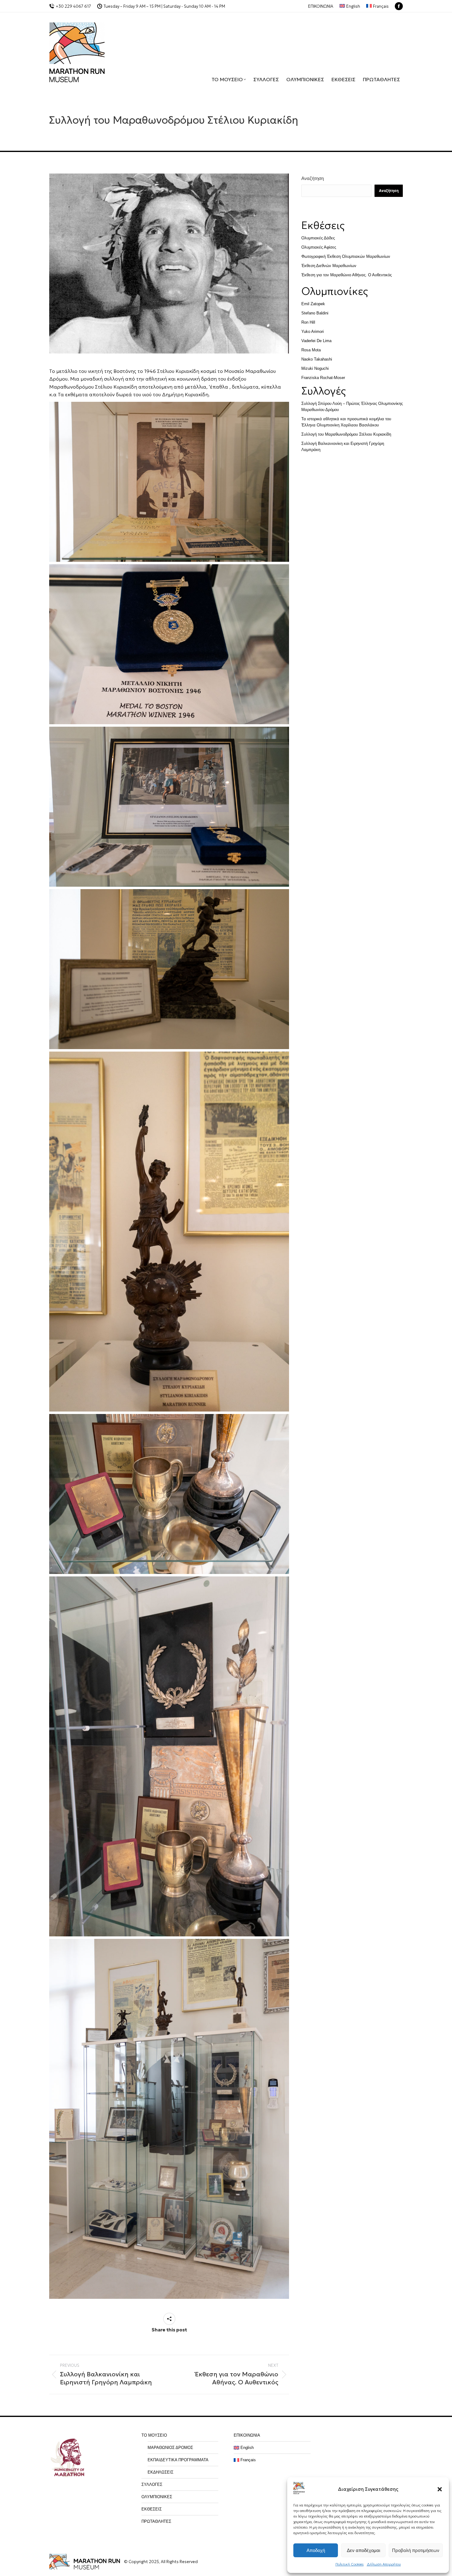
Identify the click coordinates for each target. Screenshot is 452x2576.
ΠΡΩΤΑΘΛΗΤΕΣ (156, 2521)
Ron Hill (308, 322)
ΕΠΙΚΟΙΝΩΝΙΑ (247, 2435)
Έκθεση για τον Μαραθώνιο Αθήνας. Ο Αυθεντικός (347, 275)
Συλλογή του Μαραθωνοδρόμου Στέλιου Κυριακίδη (346, 434)
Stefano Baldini (315, 313)
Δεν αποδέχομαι (363, 2550)
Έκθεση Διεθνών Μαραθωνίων (329, 266)
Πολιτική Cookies (350, 2564)
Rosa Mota (311, 350)
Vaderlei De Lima (316, 341)
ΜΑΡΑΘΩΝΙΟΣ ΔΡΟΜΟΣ (170, 2448)
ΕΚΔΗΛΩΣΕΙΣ (161, 2472)
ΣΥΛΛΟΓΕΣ (152, 2484)
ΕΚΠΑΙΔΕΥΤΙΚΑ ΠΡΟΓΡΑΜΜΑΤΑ (178, 2460)
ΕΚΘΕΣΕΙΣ (152, 2509)
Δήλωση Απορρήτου (384, 2564)
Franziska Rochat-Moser (323, 378)
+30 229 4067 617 (73, 6)
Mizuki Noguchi (315, 368)
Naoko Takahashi (317, 359)
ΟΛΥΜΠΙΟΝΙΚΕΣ (157, 2497)
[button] (440, 2489)
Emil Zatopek (313, 304)
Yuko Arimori (313, 331)
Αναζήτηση (313, 178)
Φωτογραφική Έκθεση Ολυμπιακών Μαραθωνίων (346, 256)
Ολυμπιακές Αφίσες (319, 247)
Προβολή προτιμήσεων (416, 2550)
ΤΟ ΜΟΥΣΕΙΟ (154, 2435)
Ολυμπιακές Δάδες (318, 238)
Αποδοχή (316, 2550)
